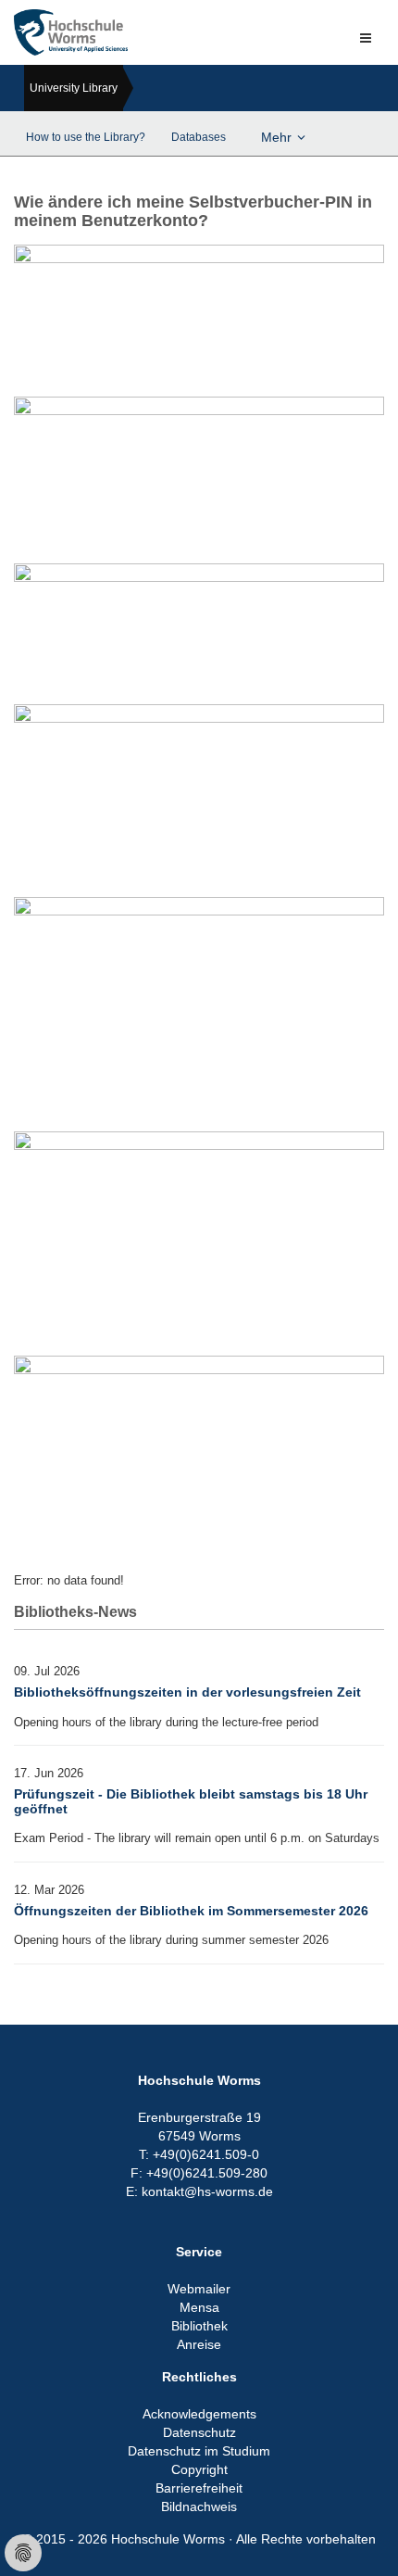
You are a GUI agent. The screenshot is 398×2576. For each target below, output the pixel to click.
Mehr (276, 137)
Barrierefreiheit (199, 2488)
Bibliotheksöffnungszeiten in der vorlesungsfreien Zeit (187, 1692)
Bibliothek (199, 2326)
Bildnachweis (199, 2507)
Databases (199, 137)
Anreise (199, 2344)
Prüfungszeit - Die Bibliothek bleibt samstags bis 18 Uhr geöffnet (191, 1801)
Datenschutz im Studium (199, 2451)
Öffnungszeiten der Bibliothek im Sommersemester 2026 (191, 1911)
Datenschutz (199, 2432)
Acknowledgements (199, 2414)
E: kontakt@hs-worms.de (199, 2191)
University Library (74, 88)
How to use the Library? (86, 137)
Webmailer (199, 2289)
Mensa (199, 2307)
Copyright (199, 2469)
